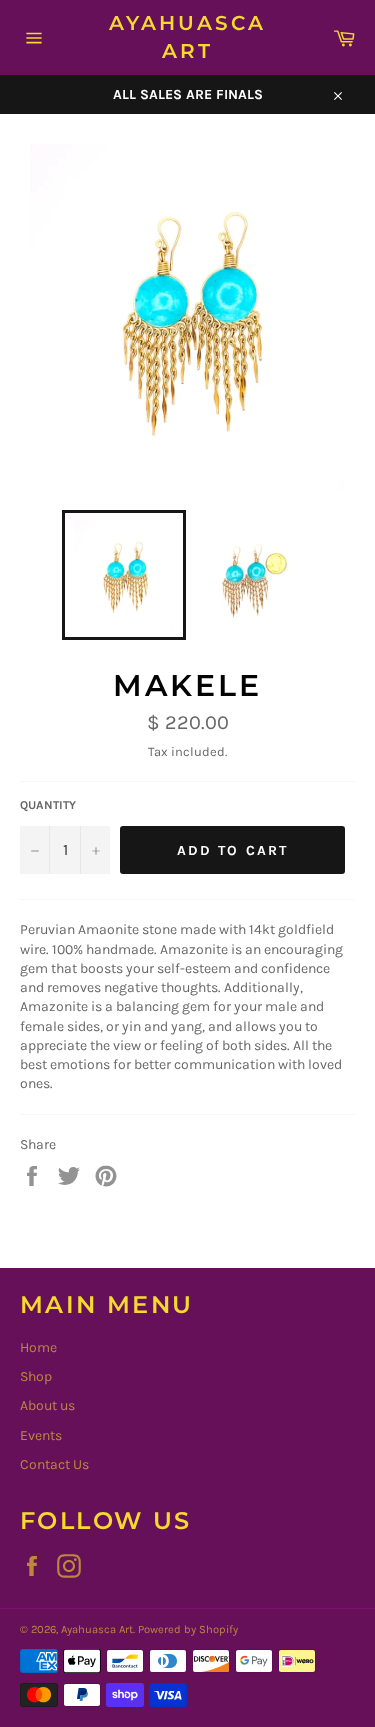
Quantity (48, 805)
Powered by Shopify (188, 1629)
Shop (36, 1376)
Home (38, 1347)
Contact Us (54, 1464)
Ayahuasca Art (187, 37)
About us (47, 1405)
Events (41, 1435)
